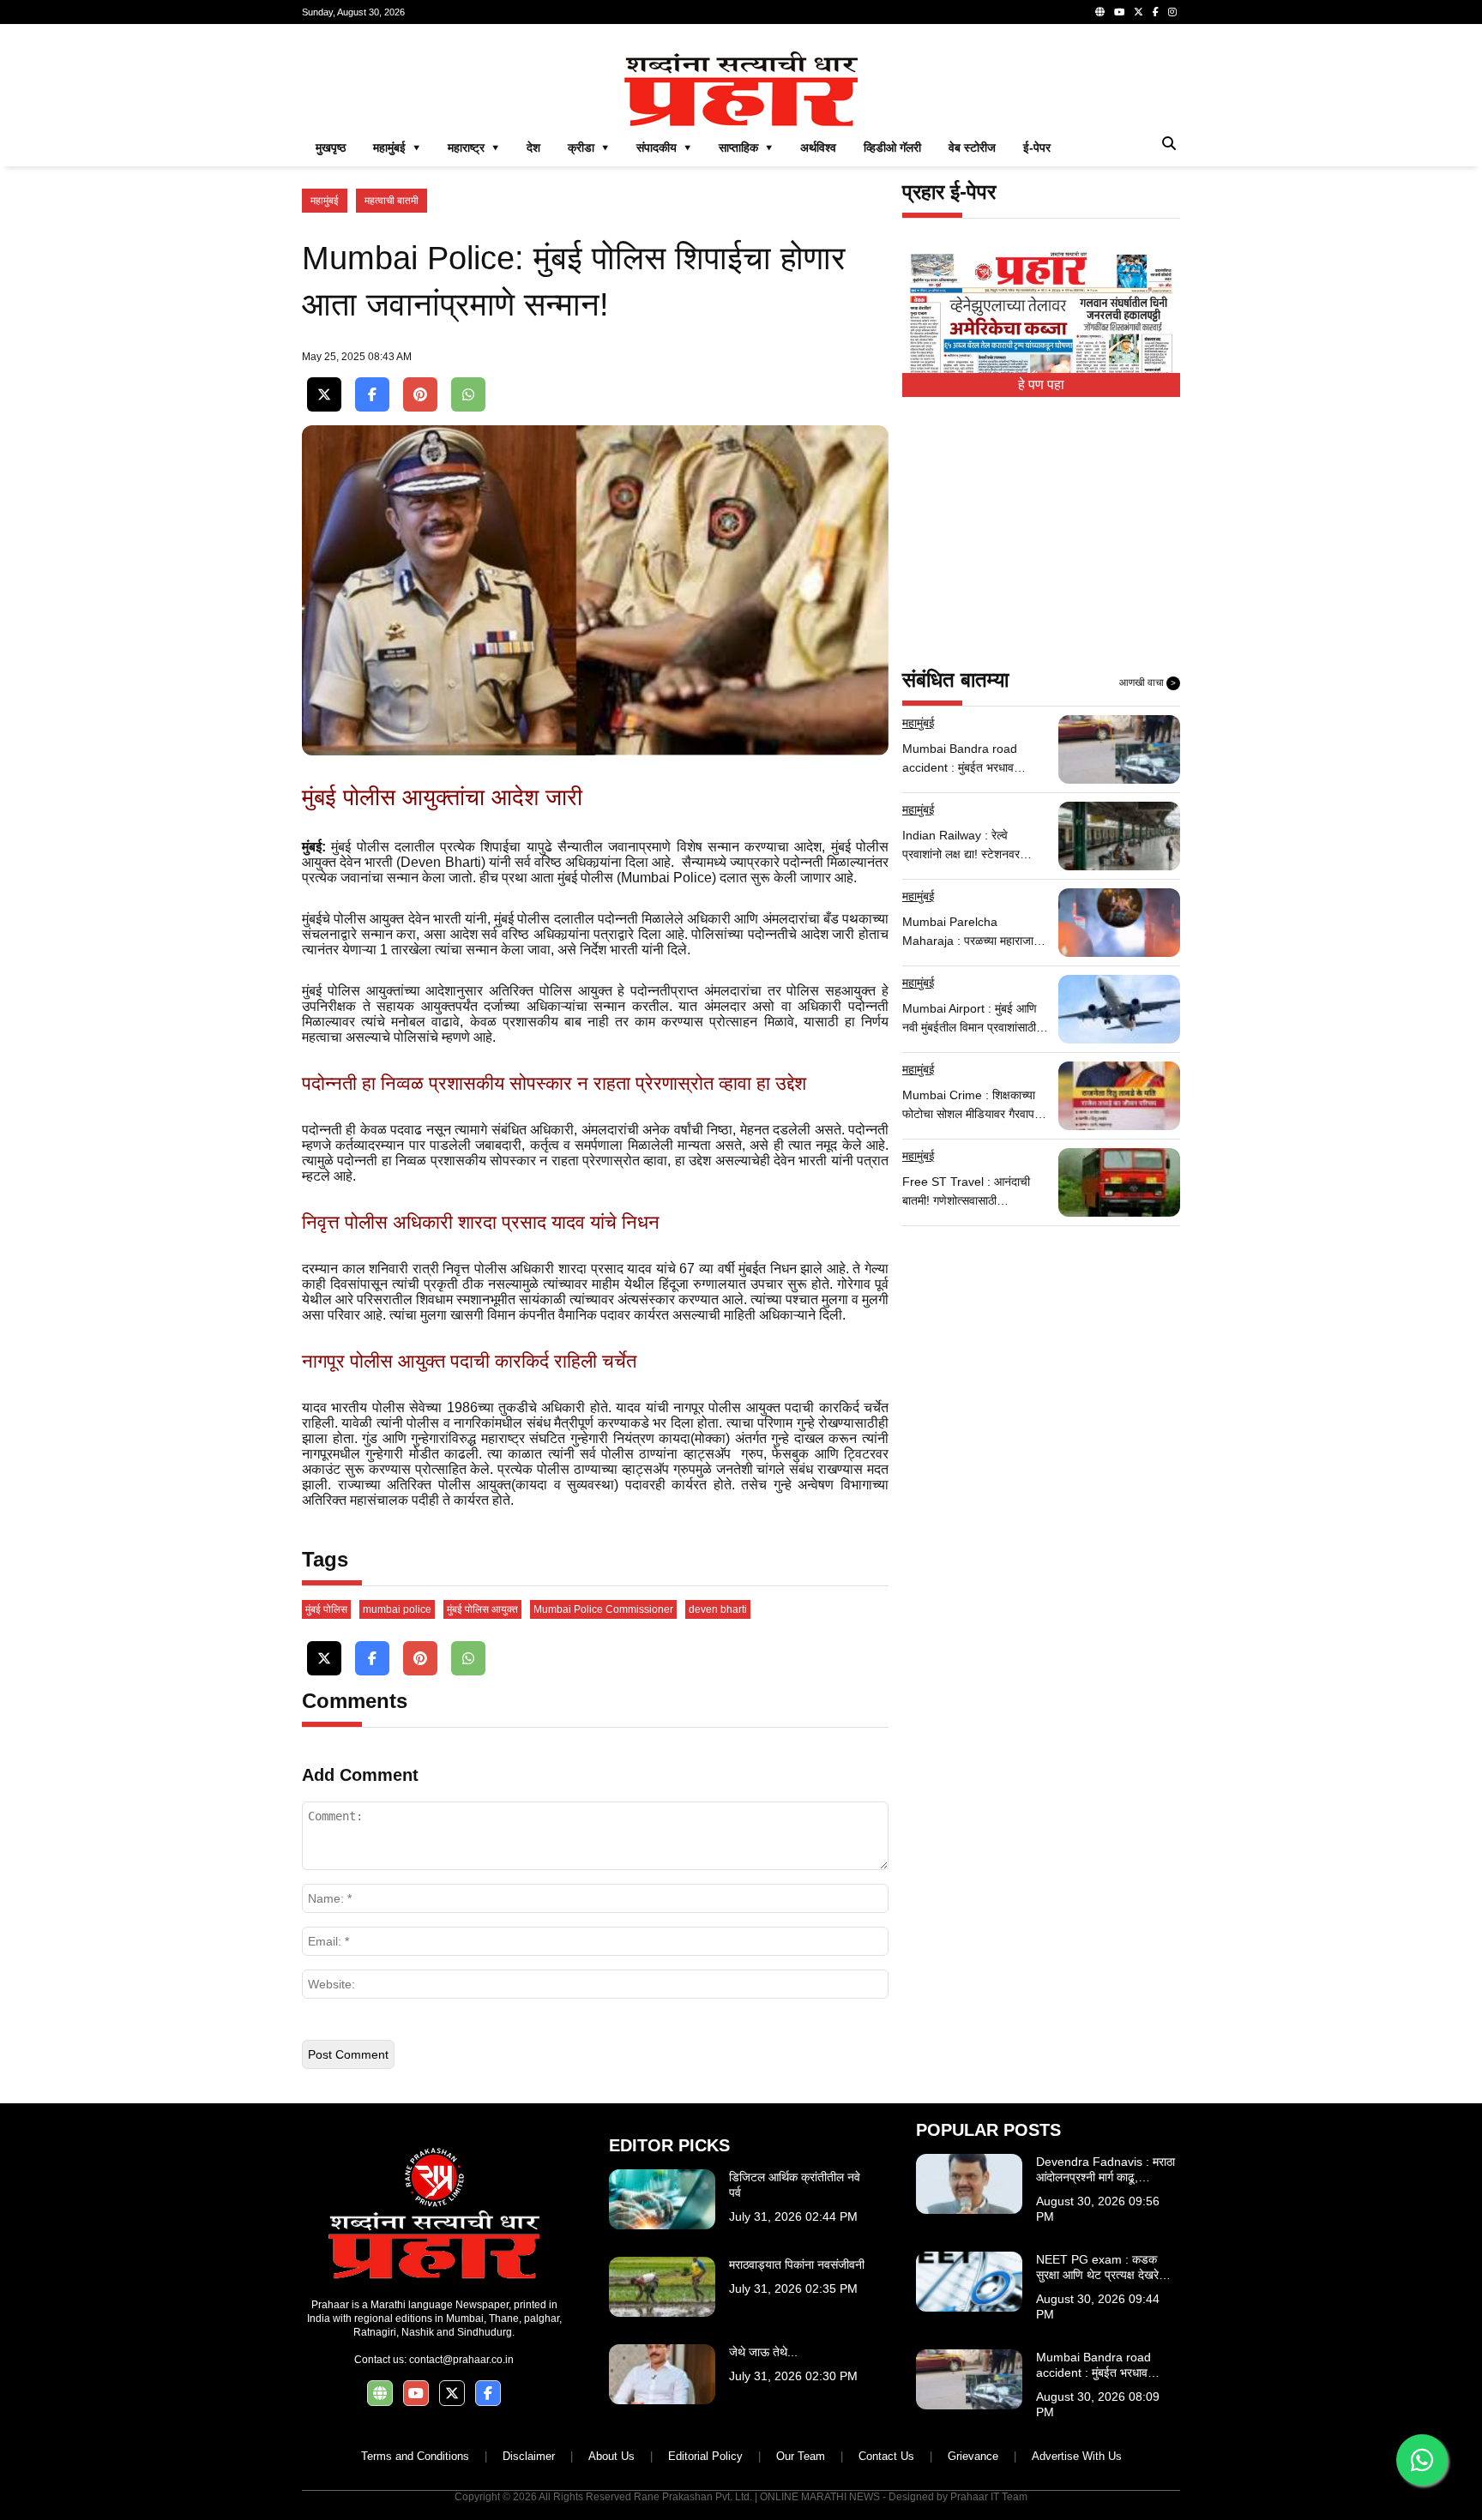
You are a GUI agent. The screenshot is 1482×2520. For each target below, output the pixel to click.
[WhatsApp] (468, 395)
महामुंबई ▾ (397, 147)
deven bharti (718, 1609)
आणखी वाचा (1148, 683)
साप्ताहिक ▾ (746, 147)
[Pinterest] (420, 395)
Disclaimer (529, 2456)
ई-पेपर (1037, 147)
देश (533, 147)
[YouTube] (1119, 12)
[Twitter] (1139, 12)
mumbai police (397, 1609)
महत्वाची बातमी (392, 201)
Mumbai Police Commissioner (603, 1609)
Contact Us (886, 2456)
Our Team (801, 2456)
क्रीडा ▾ (588, 147)
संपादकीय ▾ (664, 147)
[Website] (1100, 12)
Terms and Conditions (415, 2456)
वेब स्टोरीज (972, 147)
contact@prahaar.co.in (461, 2360)
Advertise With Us (1077, 2456)
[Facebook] (1156, 12)
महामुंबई (325, 201)
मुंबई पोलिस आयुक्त (482, 1609)
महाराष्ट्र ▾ (473, 147)
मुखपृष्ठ (331, 147)
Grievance (973, 2456)
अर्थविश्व (818, 147)
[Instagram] (1172, 12)
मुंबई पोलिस (326, 1609)
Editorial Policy (705, 2456)
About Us (611, 2456)
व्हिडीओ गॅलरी (892, 147)
